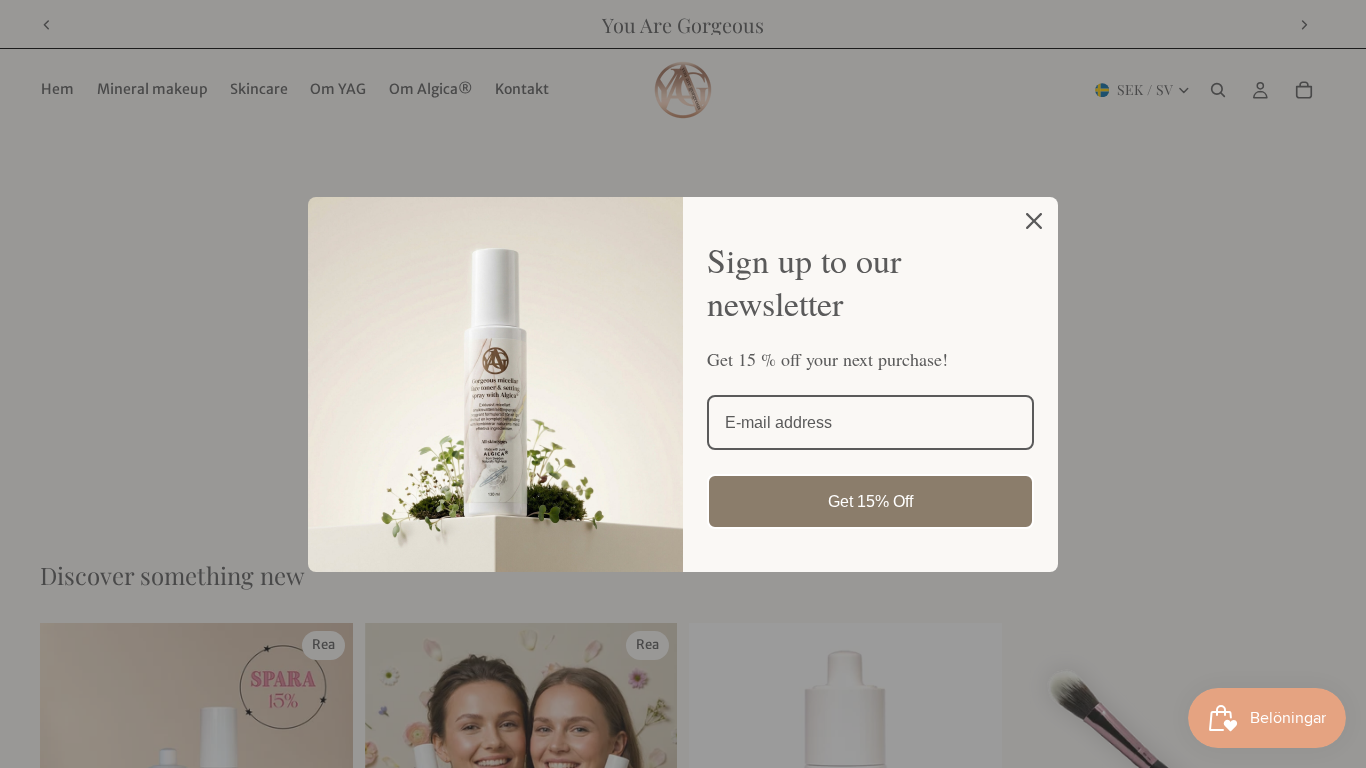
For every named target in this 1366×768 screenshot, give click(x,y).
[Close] (1034, 221)
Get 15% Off (870, 501)
